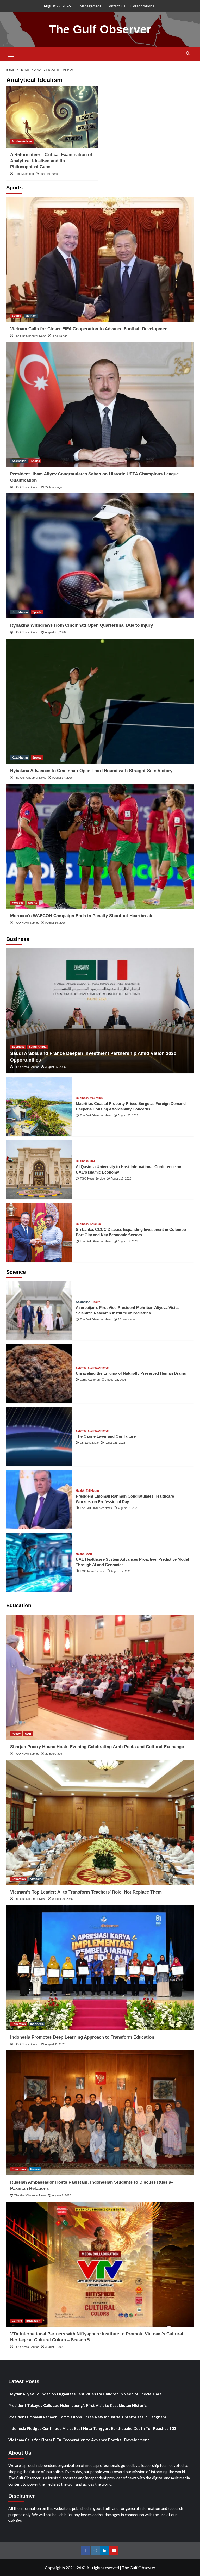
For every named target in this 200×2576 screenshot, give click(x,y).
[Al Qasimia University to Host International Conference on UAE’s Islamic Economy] (39, 1170)
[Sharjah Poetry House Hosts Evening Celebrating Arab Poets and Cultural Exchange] (100, 1677)
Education (19, 1879)
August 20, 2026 (128, 1115)
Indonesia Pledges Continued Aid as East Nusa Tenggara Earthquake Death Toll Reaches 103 (92, 2428)
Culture (17, 2321)
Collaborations (142, 6)
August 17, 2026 (62, 778)
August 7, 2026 (62, 2195)
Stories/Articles (22, 141)
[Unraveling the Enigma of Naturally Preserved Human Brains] (39, 1374)
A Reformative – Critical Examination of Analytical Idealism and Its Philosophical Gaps (51, 161)
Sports (16, 316)
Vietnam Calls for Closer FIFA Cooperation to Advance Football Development (90, 329)
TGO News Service (27, 487)
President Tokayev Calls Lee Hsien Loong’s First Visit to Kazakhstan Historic (77, 2405)
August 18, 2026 (128, 1508)
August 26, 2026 (62, 1899)
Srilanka (95, 1224)
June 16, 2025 (49, 174)
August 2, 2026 (55, 2347)
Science (81, 1368)
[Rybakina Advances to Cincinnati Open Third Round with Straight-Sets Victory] (100, 701)
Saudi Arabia (38, 1047)
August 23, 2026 (115, 1443)
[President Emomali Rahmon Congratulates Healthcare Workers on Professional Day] (39, 1499)
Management (90, 6)
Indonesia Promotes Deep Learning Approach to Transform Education (82, 2037)
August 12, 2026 (128, 1241)
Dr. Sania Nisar (89, 1443)
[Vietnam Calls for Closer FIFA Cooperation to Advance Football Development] (100, 259)
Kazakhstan (20, 612)
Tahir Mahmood (24, 174)
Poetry (16, 1734)
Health (96, 1302)
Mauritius (96, 1098)
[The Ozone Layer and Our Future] (39, 1436)
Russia (35, 2169)
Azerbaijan (19, 461)
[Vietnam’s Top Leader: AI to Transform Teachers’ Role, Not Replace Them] (100, 1823)
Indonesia (37, 2024)
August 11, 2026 (55, 2044)
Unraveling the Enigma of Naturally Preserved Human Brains (131, 1373)
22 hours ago (54, 487)
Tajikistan (92, 1491)
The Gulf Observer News (30, 336)
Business (18, 1047)
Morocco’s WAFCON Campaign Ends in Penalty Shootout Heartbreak (81, 916)
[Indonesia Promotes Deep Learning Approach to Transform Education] (100, 1968)
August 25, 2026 (55, 1067)
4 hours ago (60, 336)
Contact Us (116, 6)
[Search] (188, 54)
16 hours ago (126, 1319)
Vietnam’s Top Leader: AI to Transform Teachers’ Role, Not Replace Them (86, 1892)
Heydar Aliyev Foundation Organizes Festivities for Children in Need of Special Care (85, 2394)
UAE (93, 1161)
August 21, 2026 (55, 632)
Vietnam (31, 316)
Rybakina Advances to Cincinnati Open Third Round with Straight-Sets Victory (91, 771)
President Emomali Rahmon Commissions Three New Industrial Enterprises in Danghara (87, 2417)
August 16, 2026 (55, 923)
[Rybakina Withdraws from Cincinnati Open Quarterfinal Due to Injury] (100, 556)
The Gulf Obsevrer (139, 2568)
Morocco (18, 903)
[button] (11, 53)
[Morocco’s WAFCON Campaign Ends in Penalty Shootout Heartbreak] (100, 846)
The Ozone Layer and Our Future (106, 1436)
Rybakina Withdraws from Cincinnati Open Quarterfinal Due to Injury (82, 625)
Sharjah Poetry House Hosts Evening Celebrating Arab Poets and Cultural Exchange (97, 1747)
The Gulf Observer (100, 29)
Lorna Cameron (90, 1380)
